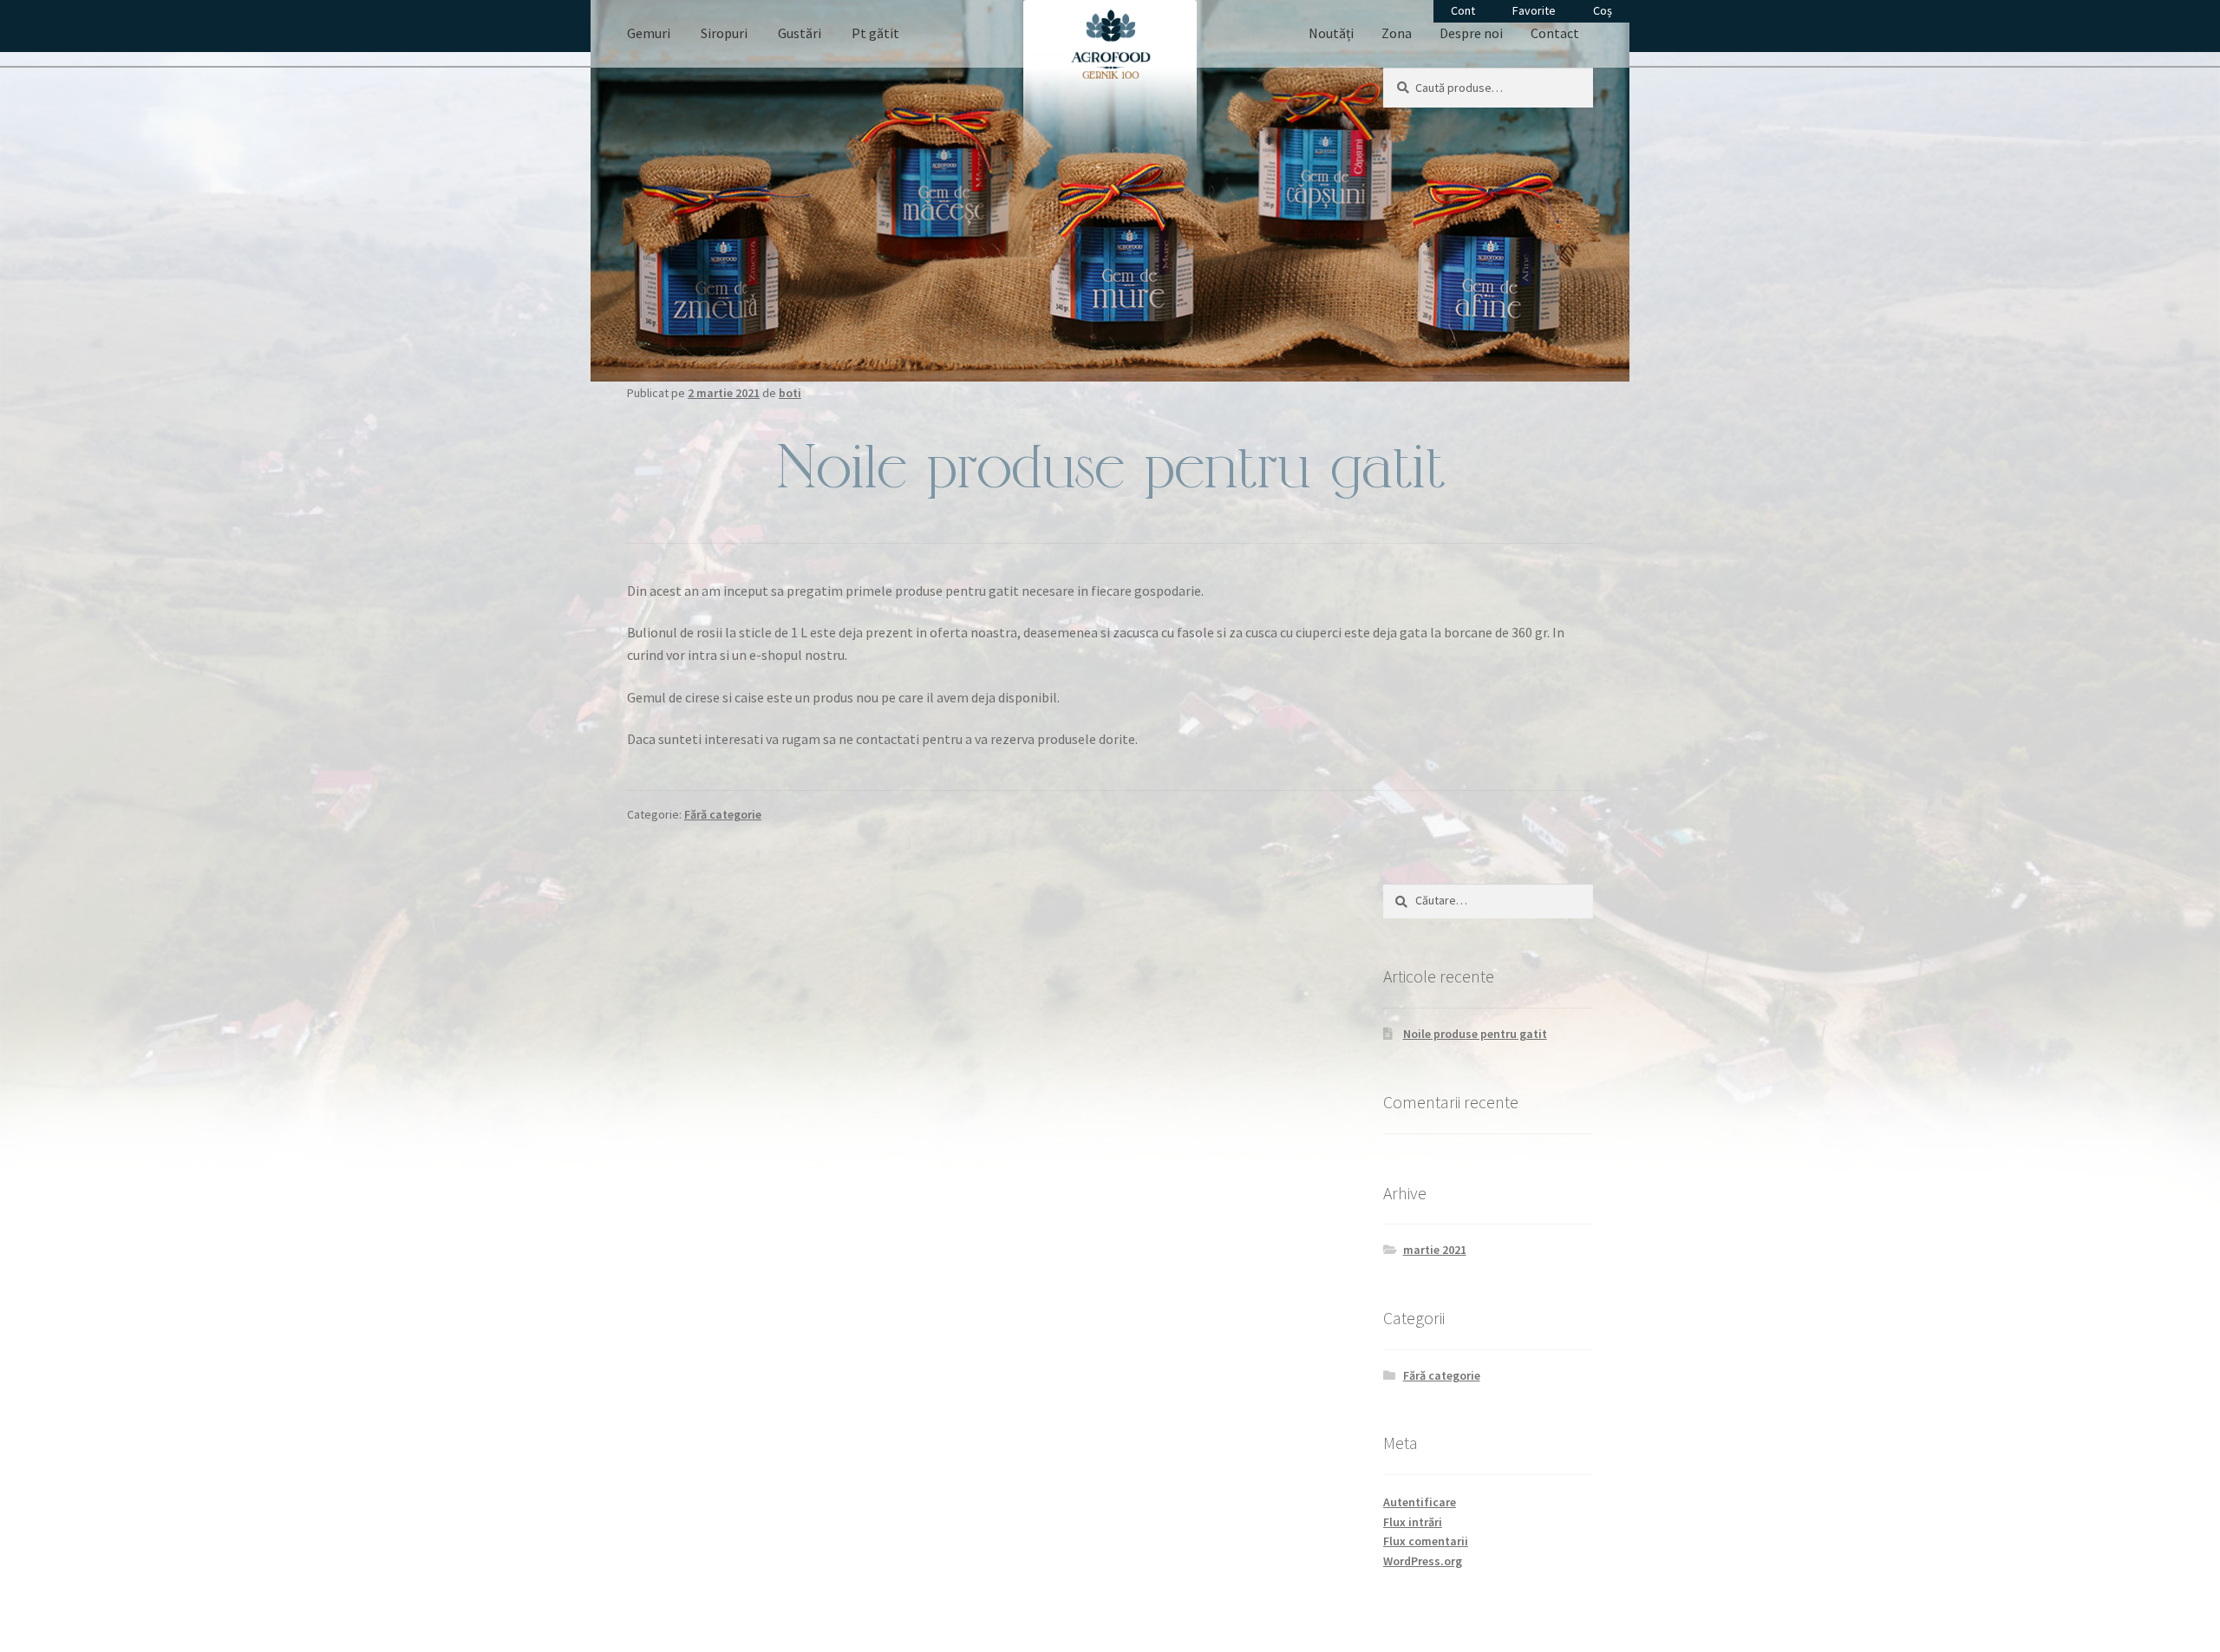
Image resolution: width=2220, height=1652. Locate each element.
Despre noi (1471, 33)
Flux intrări (1413, 1522)
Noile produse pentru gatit (1475, 1034)
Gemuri (649, 33)
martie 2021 (1435, 1250)
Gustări (800, 33)
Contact (1555, 33)
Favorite (1534, 10)
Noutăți (1331, 33)
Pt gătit (875, 33)
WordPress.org (1423, 1561)
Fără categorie (723, 814)
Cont (1463, 10)
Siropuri (724, 33)
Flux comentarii (1426, 1541)
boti (790, 393)
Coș (1603, 10)
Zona (1397, 33)
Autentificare (1420, 1502)
